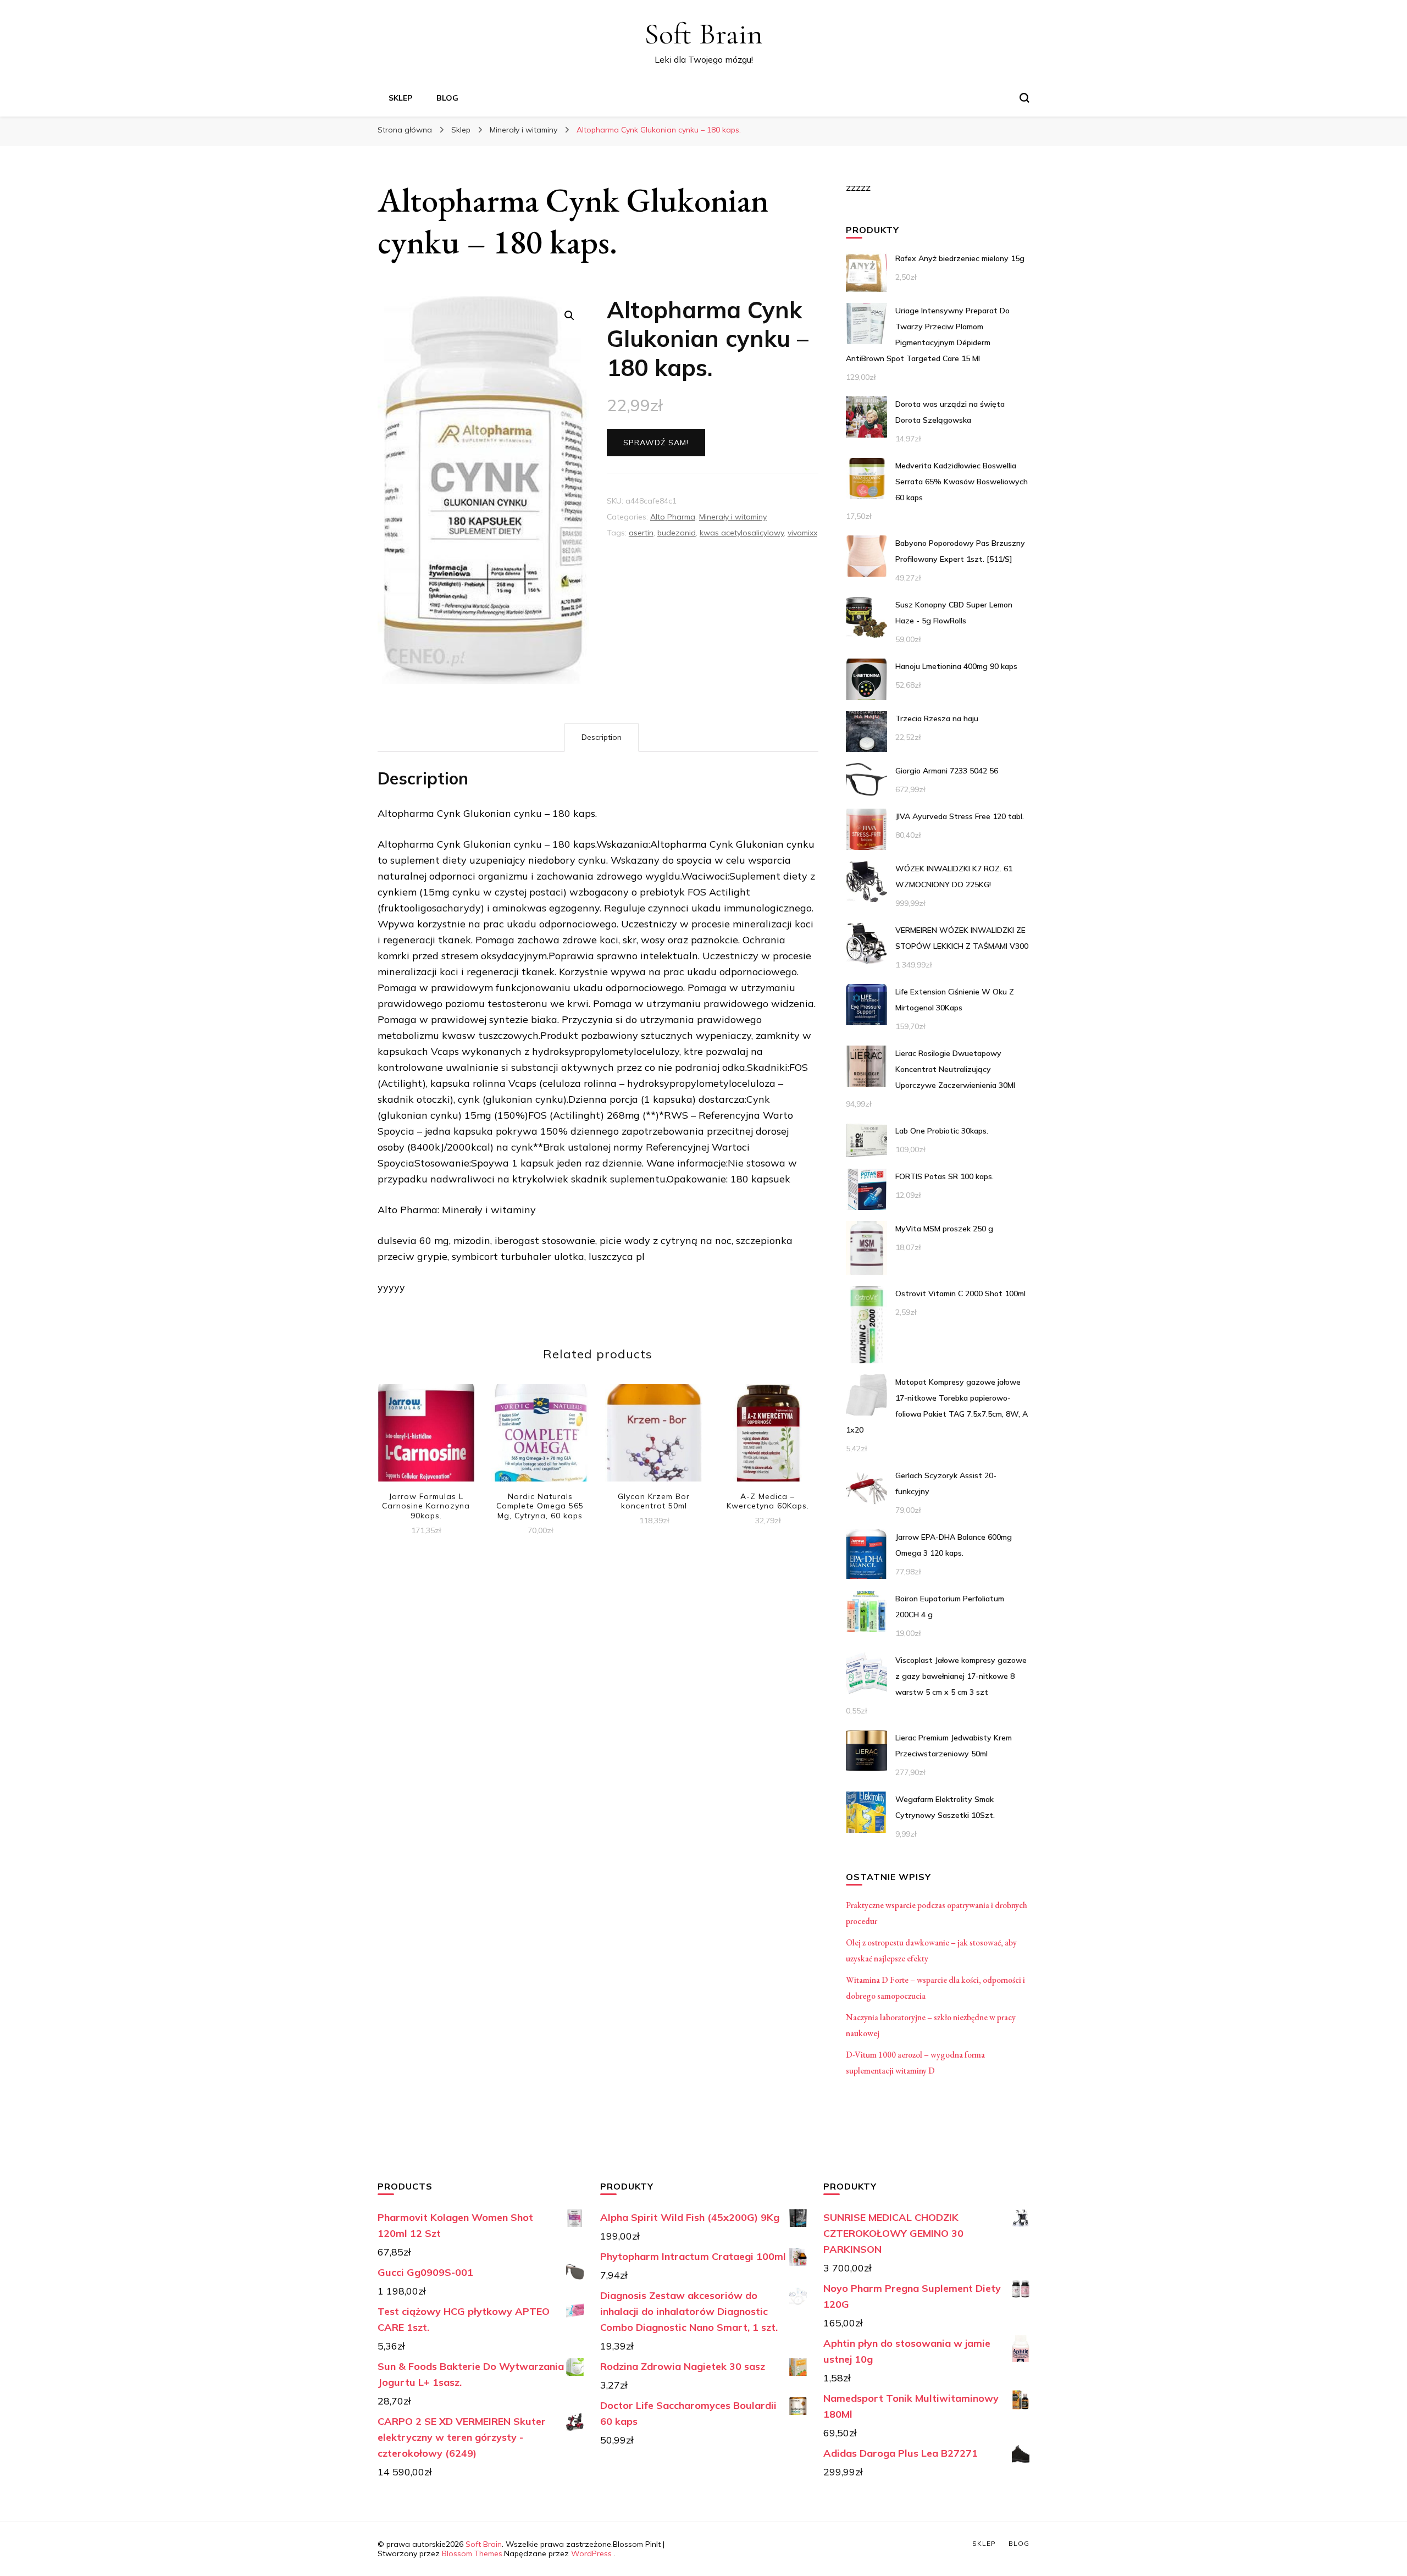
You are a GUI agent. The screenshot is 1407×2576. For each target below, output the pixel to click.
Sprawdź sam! (656, 443)
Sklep (400, 98)
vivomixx (802, 533)
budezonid (677, 533)
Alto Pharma (673, 517)
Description (602, 737)
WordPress (591, 2553)
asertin (641, 533)
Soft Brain (703, 34)
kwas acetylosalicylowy (742, 533)
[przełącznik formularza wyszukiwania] (1024, 98)
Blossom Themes (472, 2553)
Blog (447, 98)
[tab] (602, 737)
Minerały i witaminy (733, 517)
